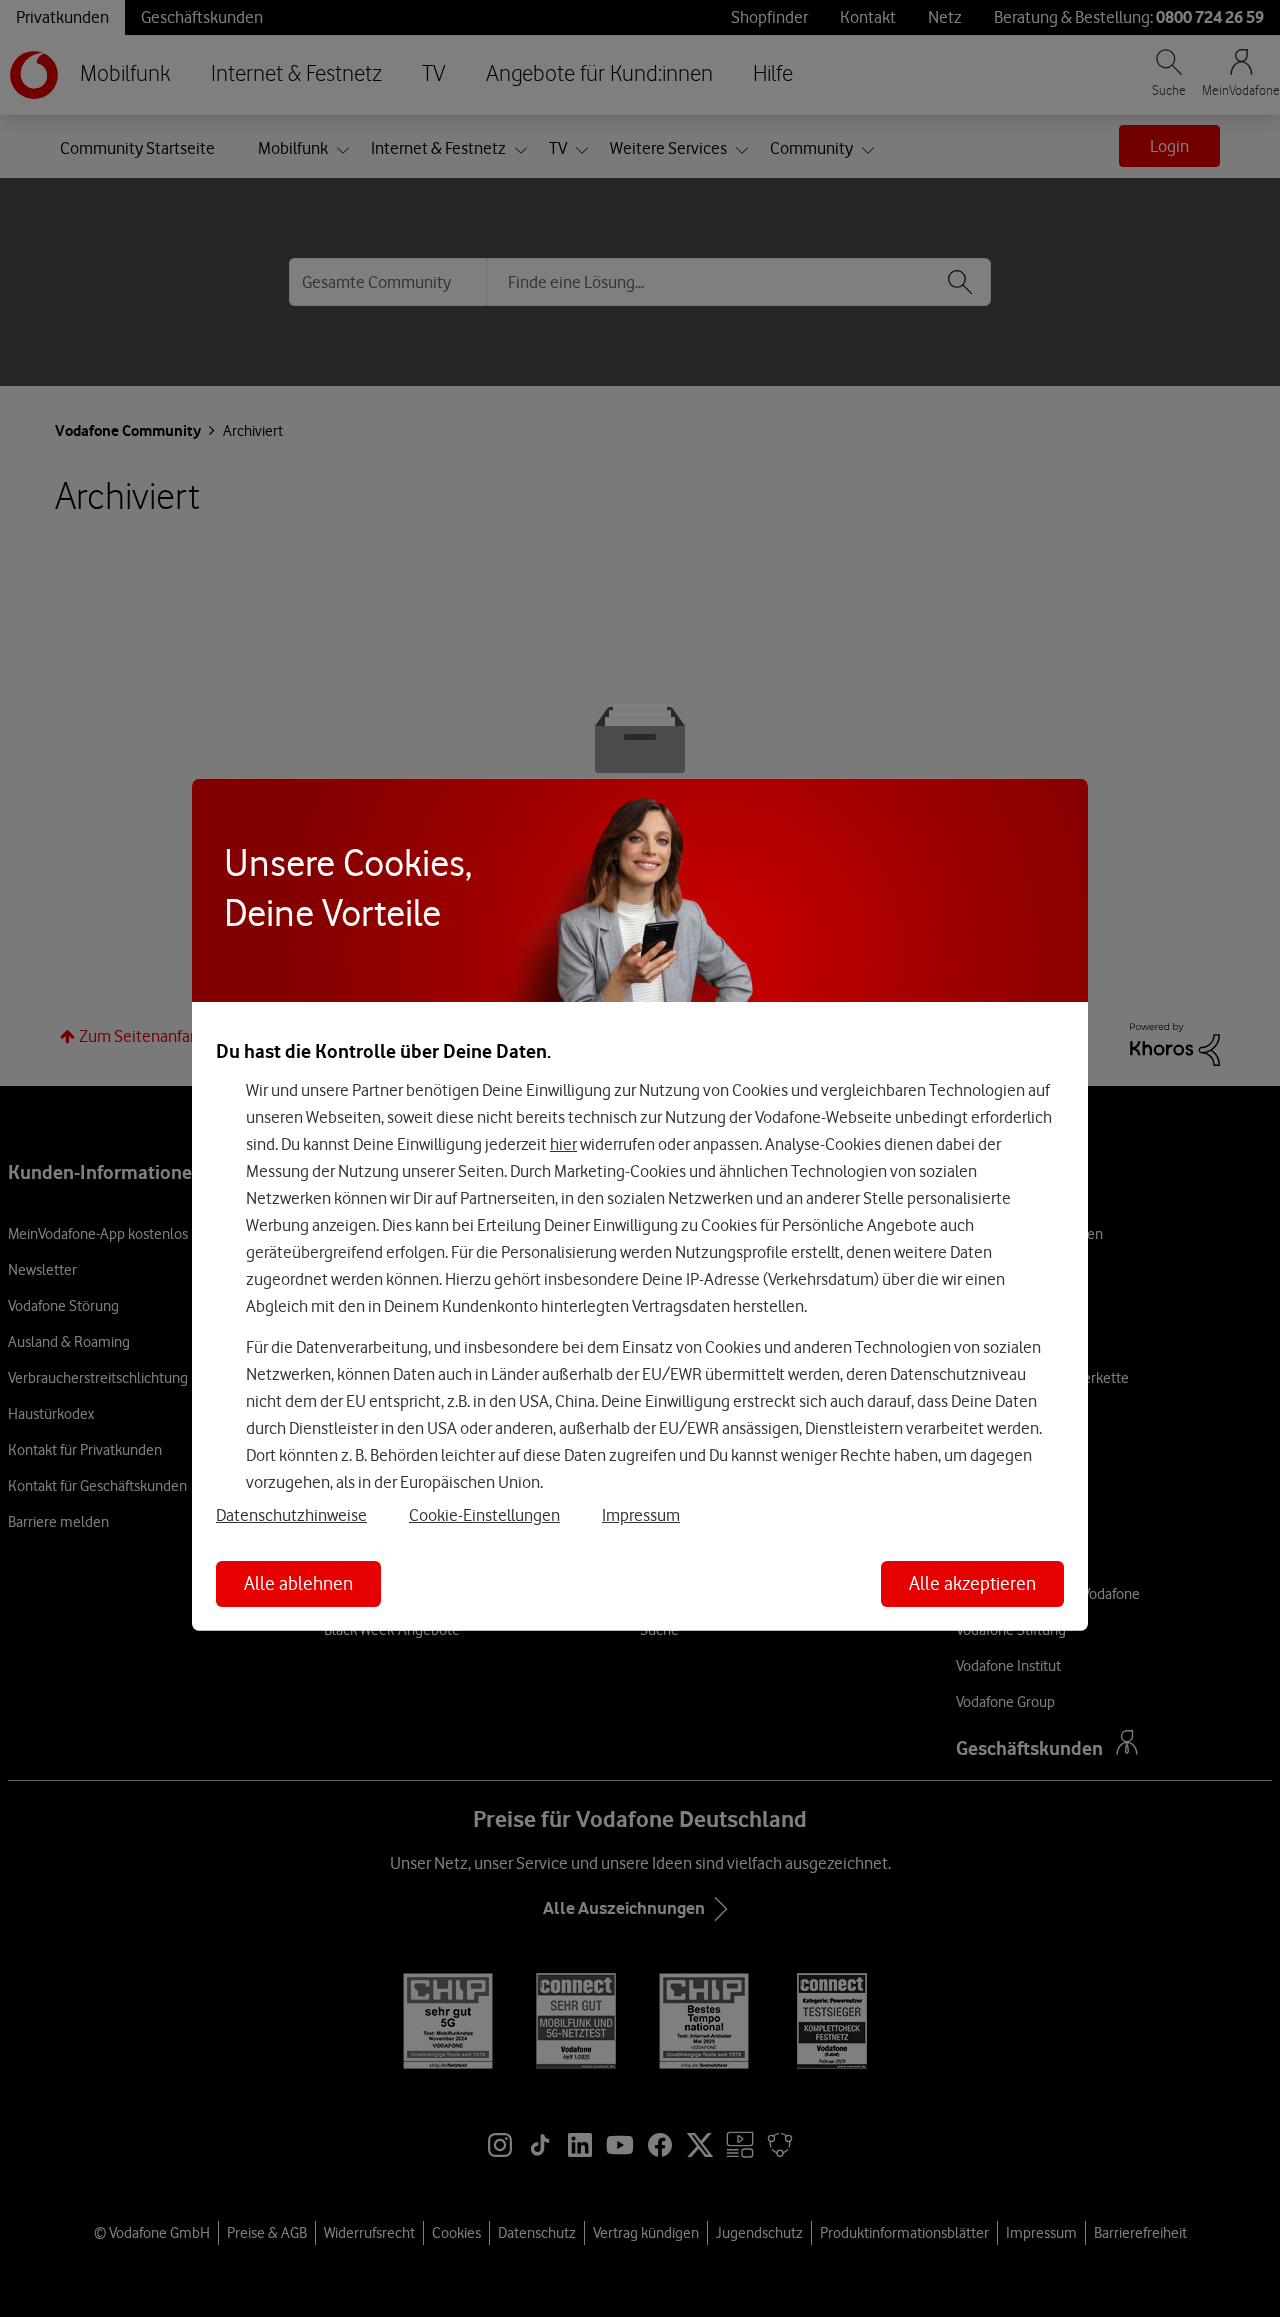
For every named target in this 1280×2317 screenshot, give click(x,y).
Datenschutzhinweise (291, 1515)
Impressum (641, 1515)
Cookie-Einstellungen (484, 1515)
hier (563, 1144)
